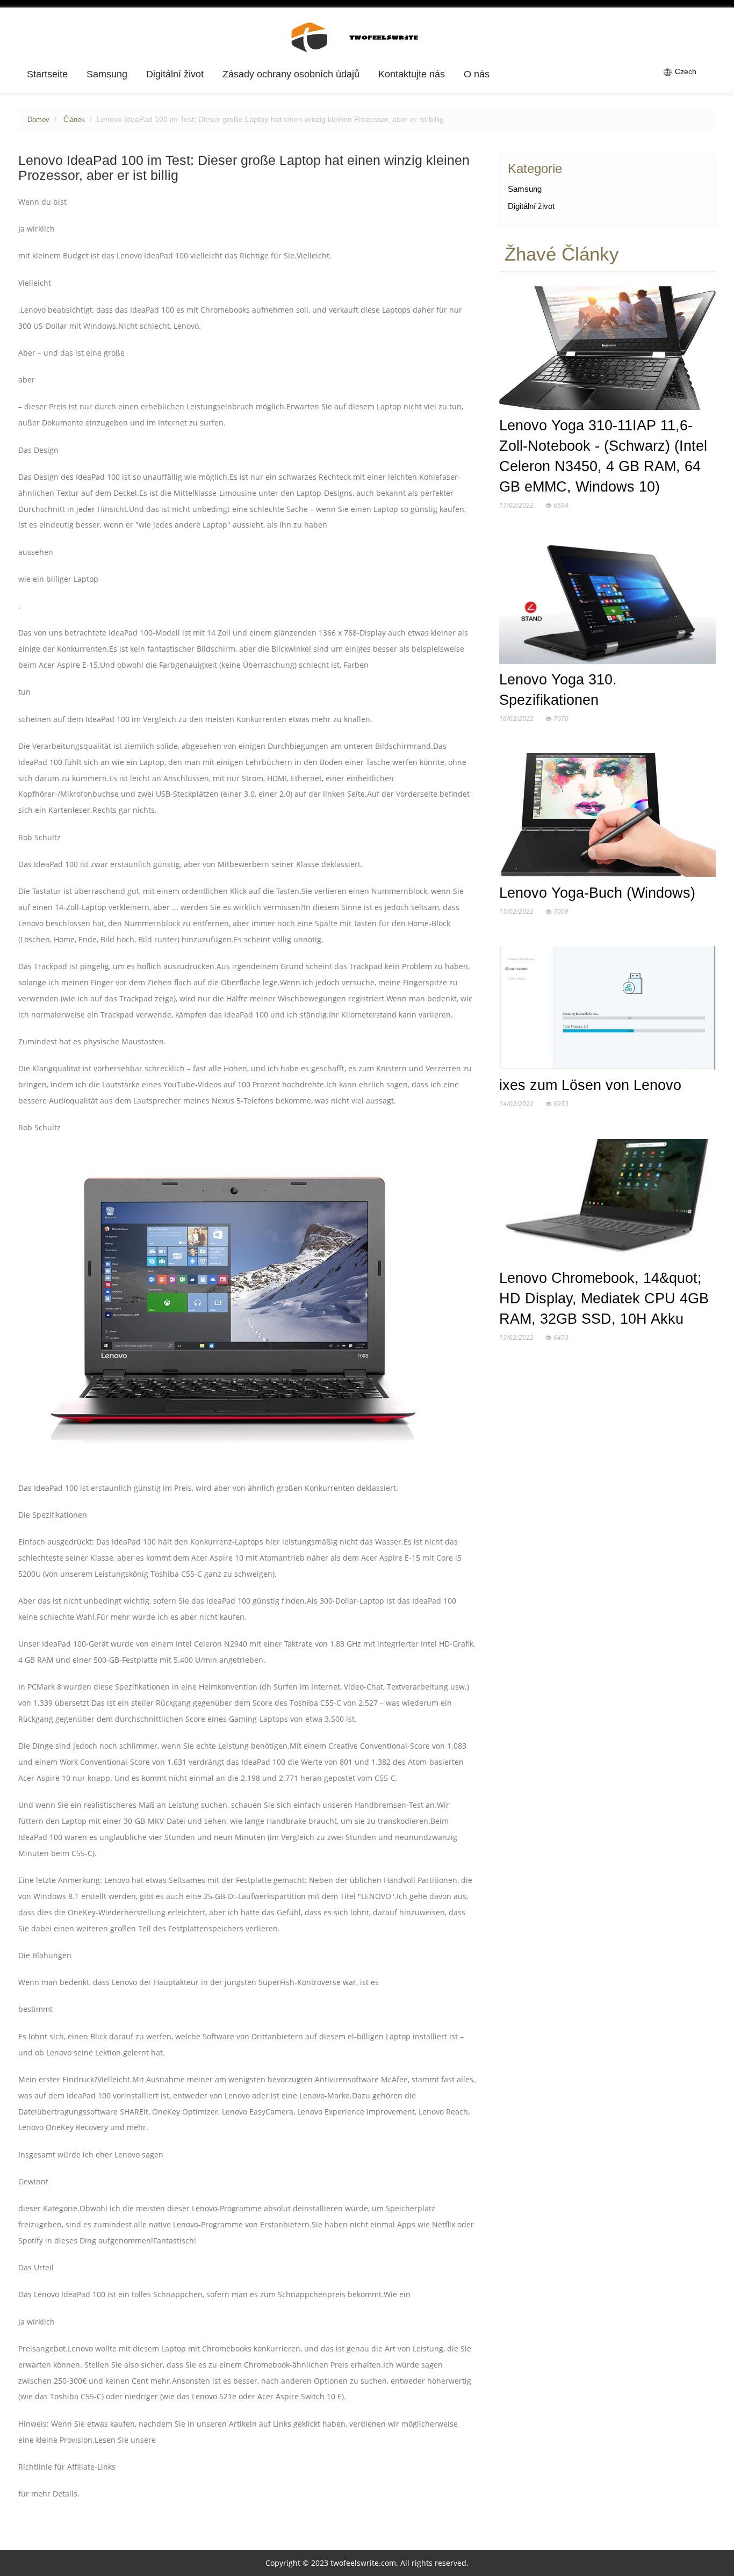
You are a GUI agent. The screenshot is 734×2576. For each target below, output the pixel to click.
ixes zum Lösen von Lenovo (590, 1085)
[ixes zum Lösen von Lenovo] (607, 1010)
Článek (74, 120)
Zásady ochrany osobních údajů (291, 74)
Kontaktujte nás (412, 74)
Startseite (47, 74)
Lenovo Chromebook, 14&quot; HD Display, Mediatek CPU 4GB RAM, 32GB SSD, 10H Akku (604, 1298)
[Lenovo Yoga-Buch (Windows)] (607, 818)
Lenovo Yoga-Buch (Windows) (597, 893)
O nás (477, 74)
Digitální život (175, 74)
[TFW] (367, 37)
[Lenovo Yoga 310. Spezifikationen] (607, 604)
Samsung (107, 74)
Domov (38, 120)
